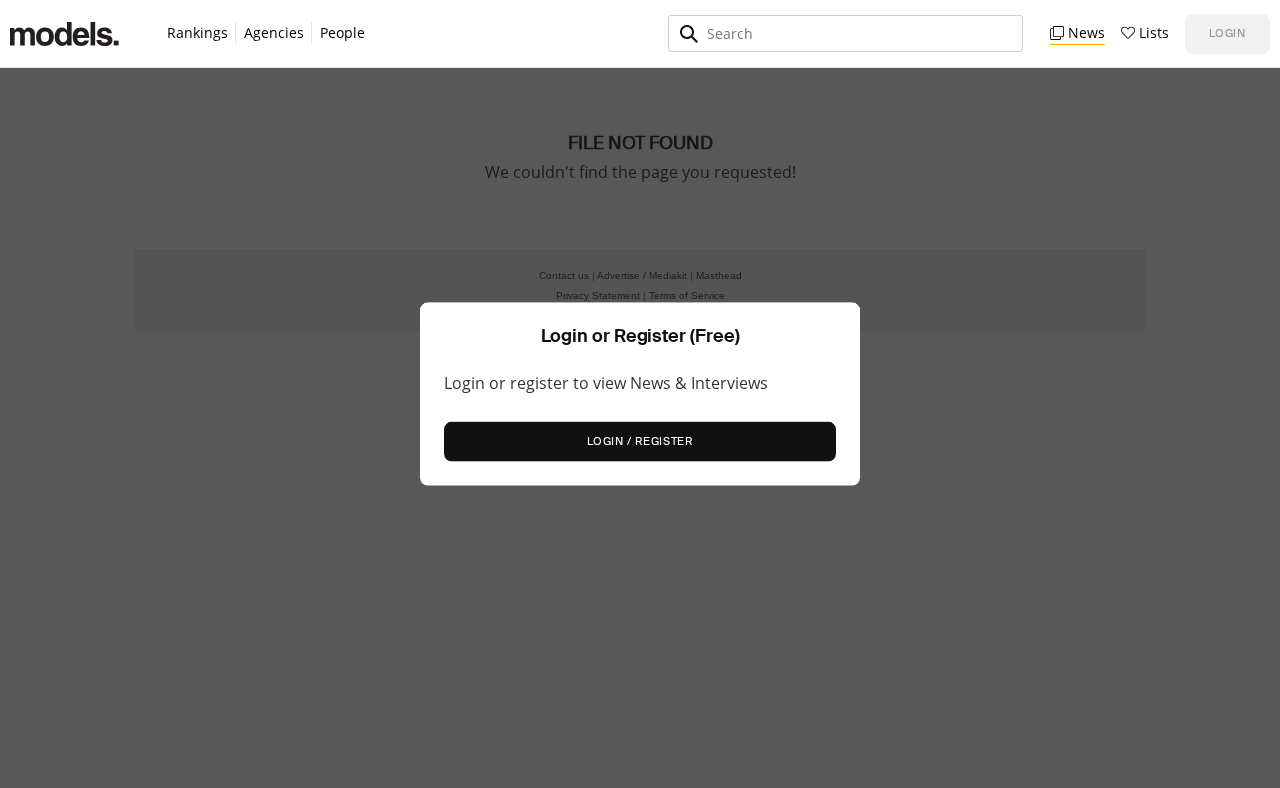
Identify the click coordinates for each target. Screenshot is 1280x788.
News (1086, 33)
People (342, 32)
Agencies (274, 33)
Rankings (197, 33)
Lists (1154, 33)
